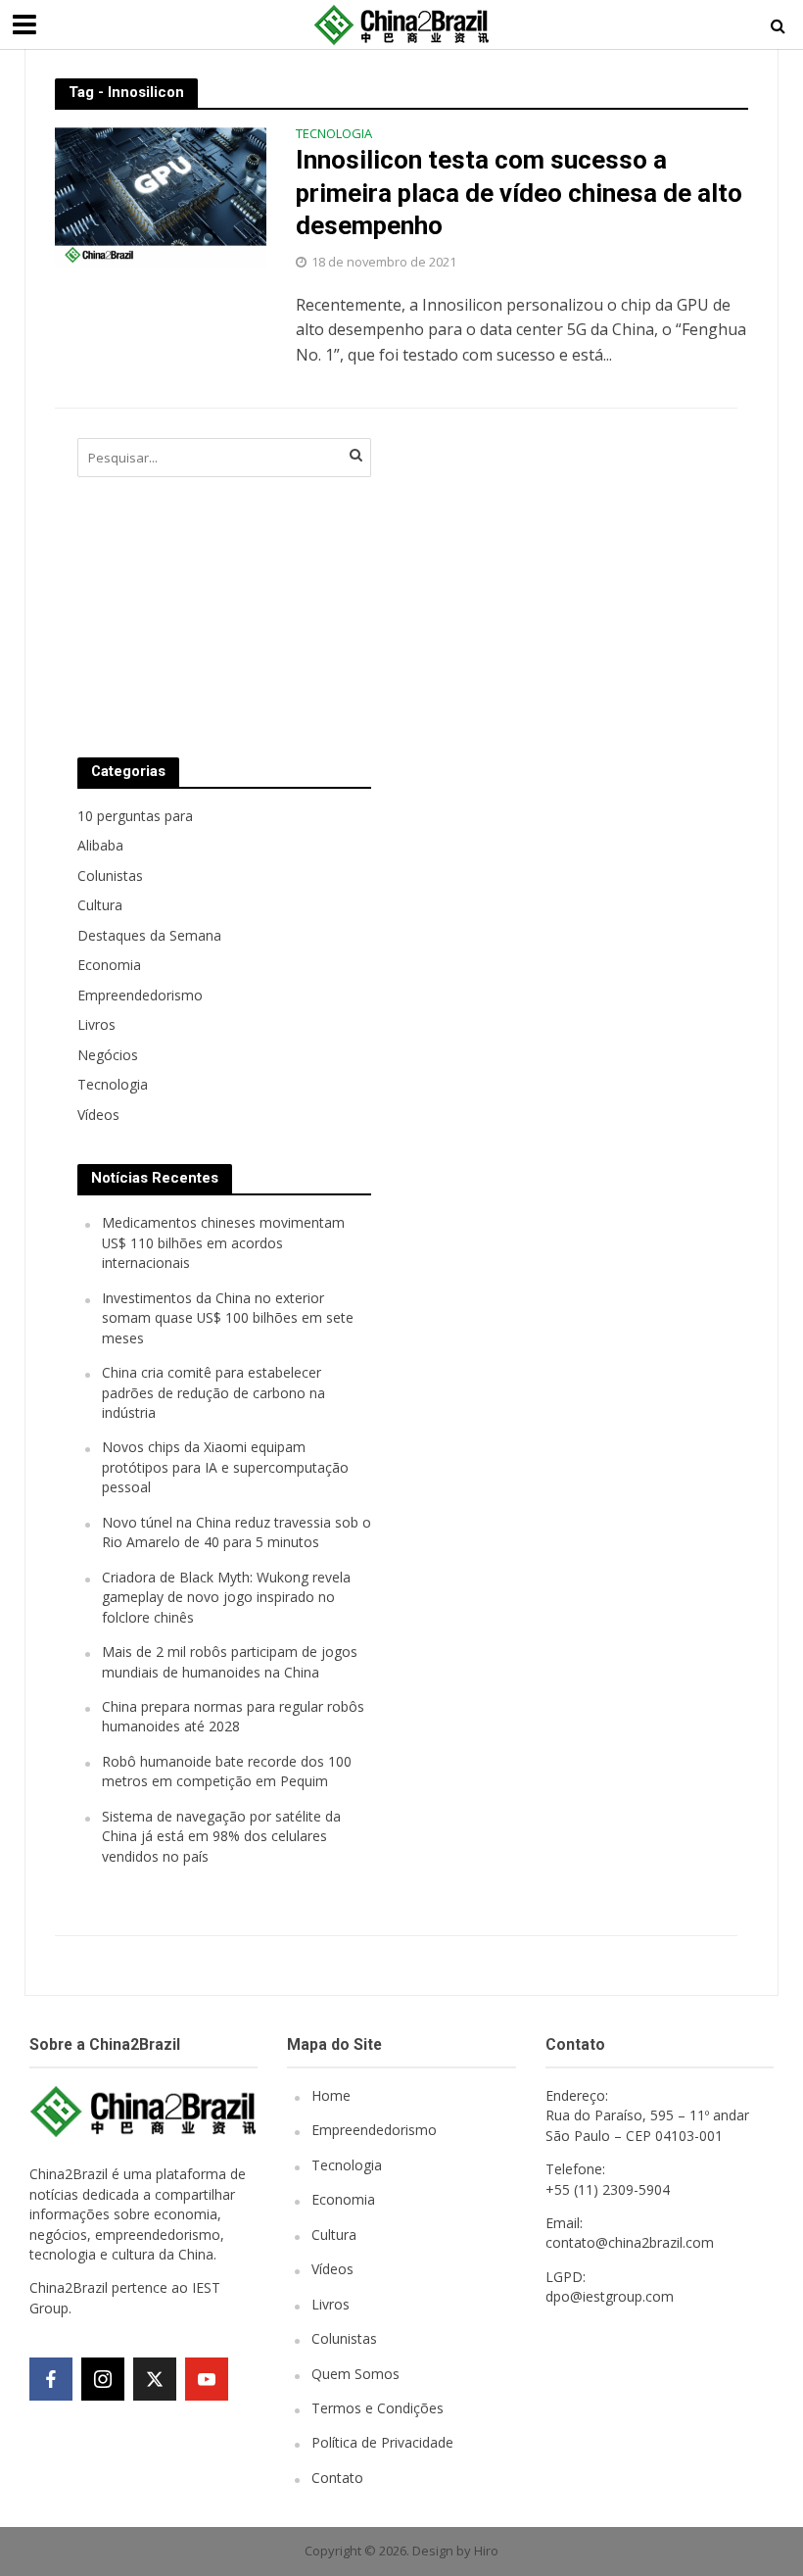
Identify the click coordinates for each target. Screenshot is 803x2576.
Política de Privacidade (382, 2442)
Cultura (334, 2235)
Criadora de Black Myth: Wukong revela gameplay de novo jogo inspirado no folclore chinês (226, 1597)
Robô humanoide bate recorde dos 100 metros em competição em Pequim (227, 1771)
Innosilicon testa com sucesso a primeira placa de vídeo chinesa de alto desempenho (519, 193)
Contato (337, 2478)
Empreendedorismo (374, 2130)
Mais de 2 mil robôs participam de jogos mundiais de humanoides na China (230, 1661)
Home (331, 2095)
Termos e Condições (378, 2408)
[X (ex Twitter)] (155, 2379)
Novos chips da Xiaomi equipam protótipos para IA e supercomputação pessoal (225, 1467)
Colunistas (344, 2338)
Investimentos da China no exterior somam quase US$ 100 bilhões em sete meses (228, 1318)
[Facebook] (51, 2379)
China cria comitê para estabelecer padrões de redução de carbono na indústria (213, 1392)
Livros (331, 2304)
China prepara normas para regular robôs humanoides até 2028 (233, 1716)
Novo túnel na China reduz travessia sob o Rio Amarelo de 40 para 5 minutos (236, 1532)
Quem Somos (355, 2374)
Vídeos (332, 2269)
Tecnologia (334, 135)
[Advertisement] (547, 578)
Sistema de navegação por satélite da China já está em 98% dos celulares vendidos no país (221, 1836)
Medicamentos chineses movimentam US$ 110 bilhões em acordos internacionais (223, 1242)
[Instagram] (103, 2379)
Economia (343, 2199)
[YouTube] (207, 2379)
